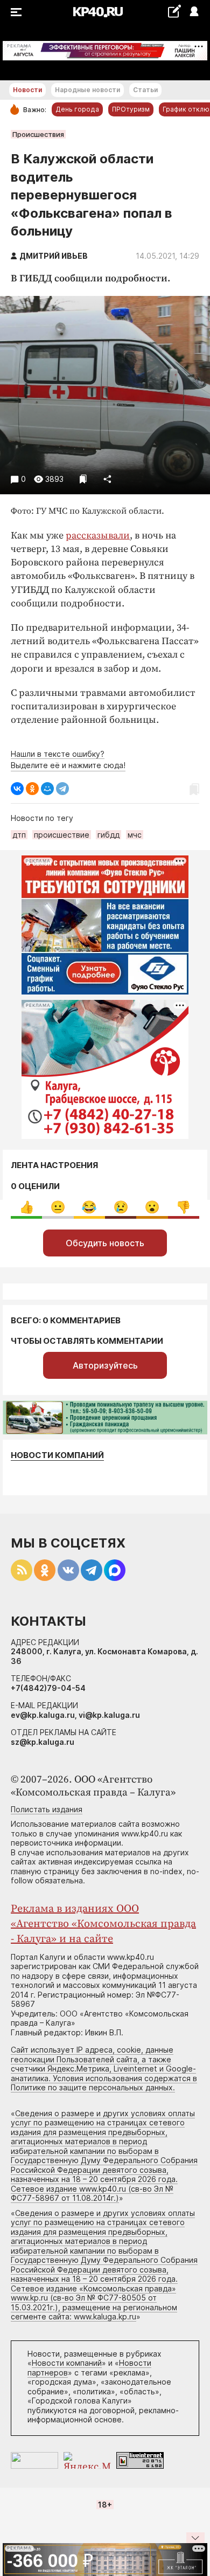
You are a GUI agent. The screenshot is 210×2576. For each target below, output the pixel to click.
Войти (194, 12)
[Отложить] (83, 479)
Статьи (145, 90)
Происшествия (38, 134)
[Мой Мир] (47, 789)
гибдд (108, 835)
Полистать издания (47, 1809)
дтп (19, 835)
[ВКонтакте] (17, 789)
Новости (27, 90)
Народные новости (87, 90)
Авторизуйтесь (105, 1365)
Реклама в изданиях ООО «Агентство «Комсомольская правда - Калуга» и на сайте (103, 1924)
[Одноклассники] (32, 789)
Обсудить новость (105, 1243)
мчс (135, 835)
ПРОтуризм (131, 109)
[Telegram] (62, 789)
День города (77, 109)
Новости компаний (57, 1455)
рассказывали (98, 536)
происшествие (62, 835)
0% (27, 1207)
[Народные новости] (174, 11)
